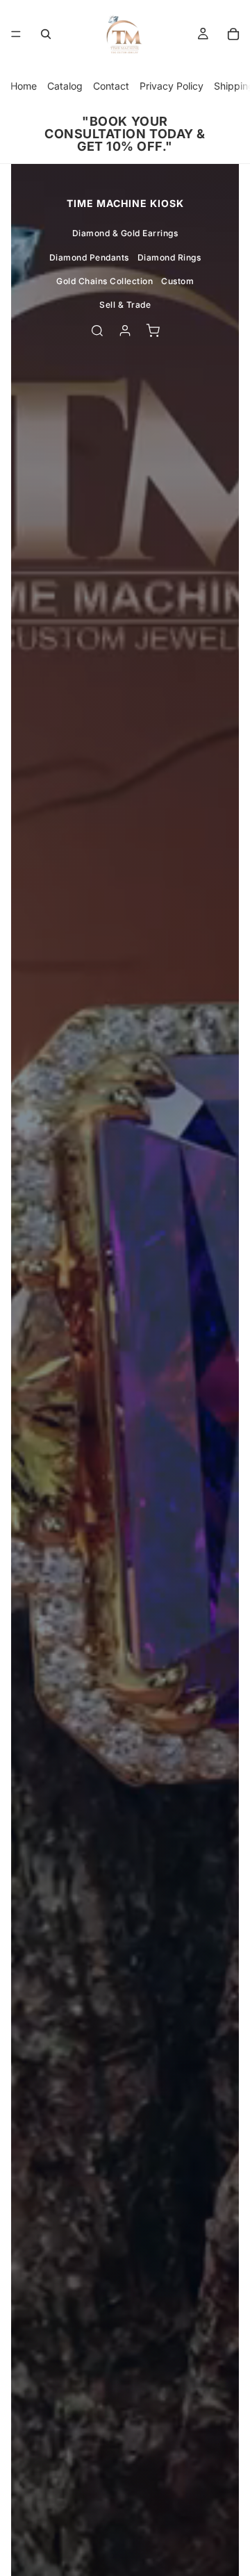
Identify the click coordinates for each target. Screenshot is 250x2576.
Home (24, 86)
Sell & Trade (125, 305)
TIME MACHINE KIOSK (125, 203)
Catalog (65, 86)
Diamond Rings (169, 257)
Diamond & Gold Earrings (125, 233)
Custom (177, 281)
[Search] (46, 34)
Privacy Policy (172, 86)
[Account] (125, 331)
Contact (111, 86)
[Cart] (233, 34)
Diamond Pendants (89, 257)
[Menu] (16, 34)
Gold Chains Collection (105, 281)
